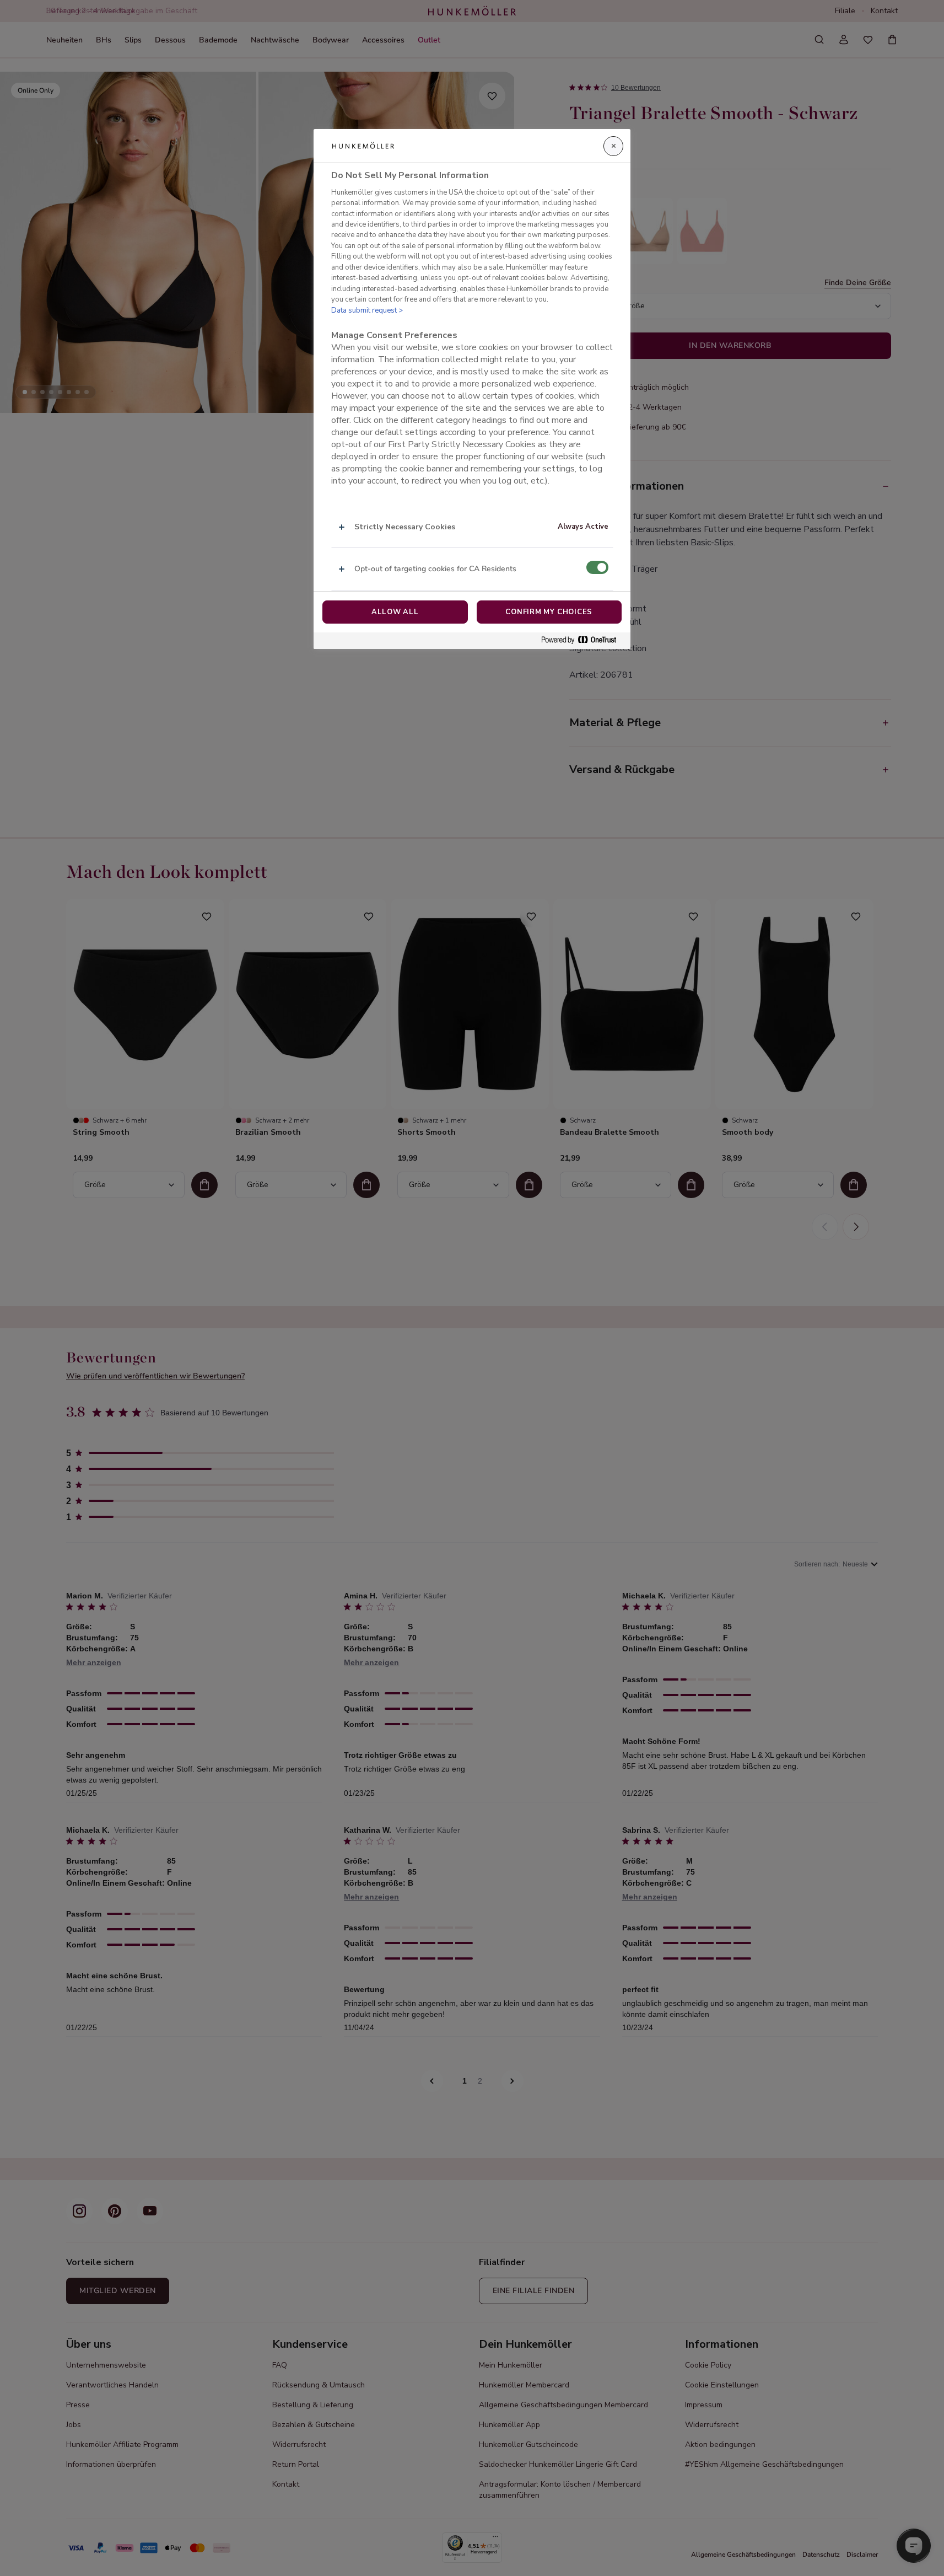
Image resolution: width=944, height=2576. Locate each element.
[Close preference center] (613, 146)
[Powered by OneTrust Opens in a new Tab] (583, 640)
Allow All (395, 612)
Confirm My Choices (549, 612)
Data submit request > (367, 310)
